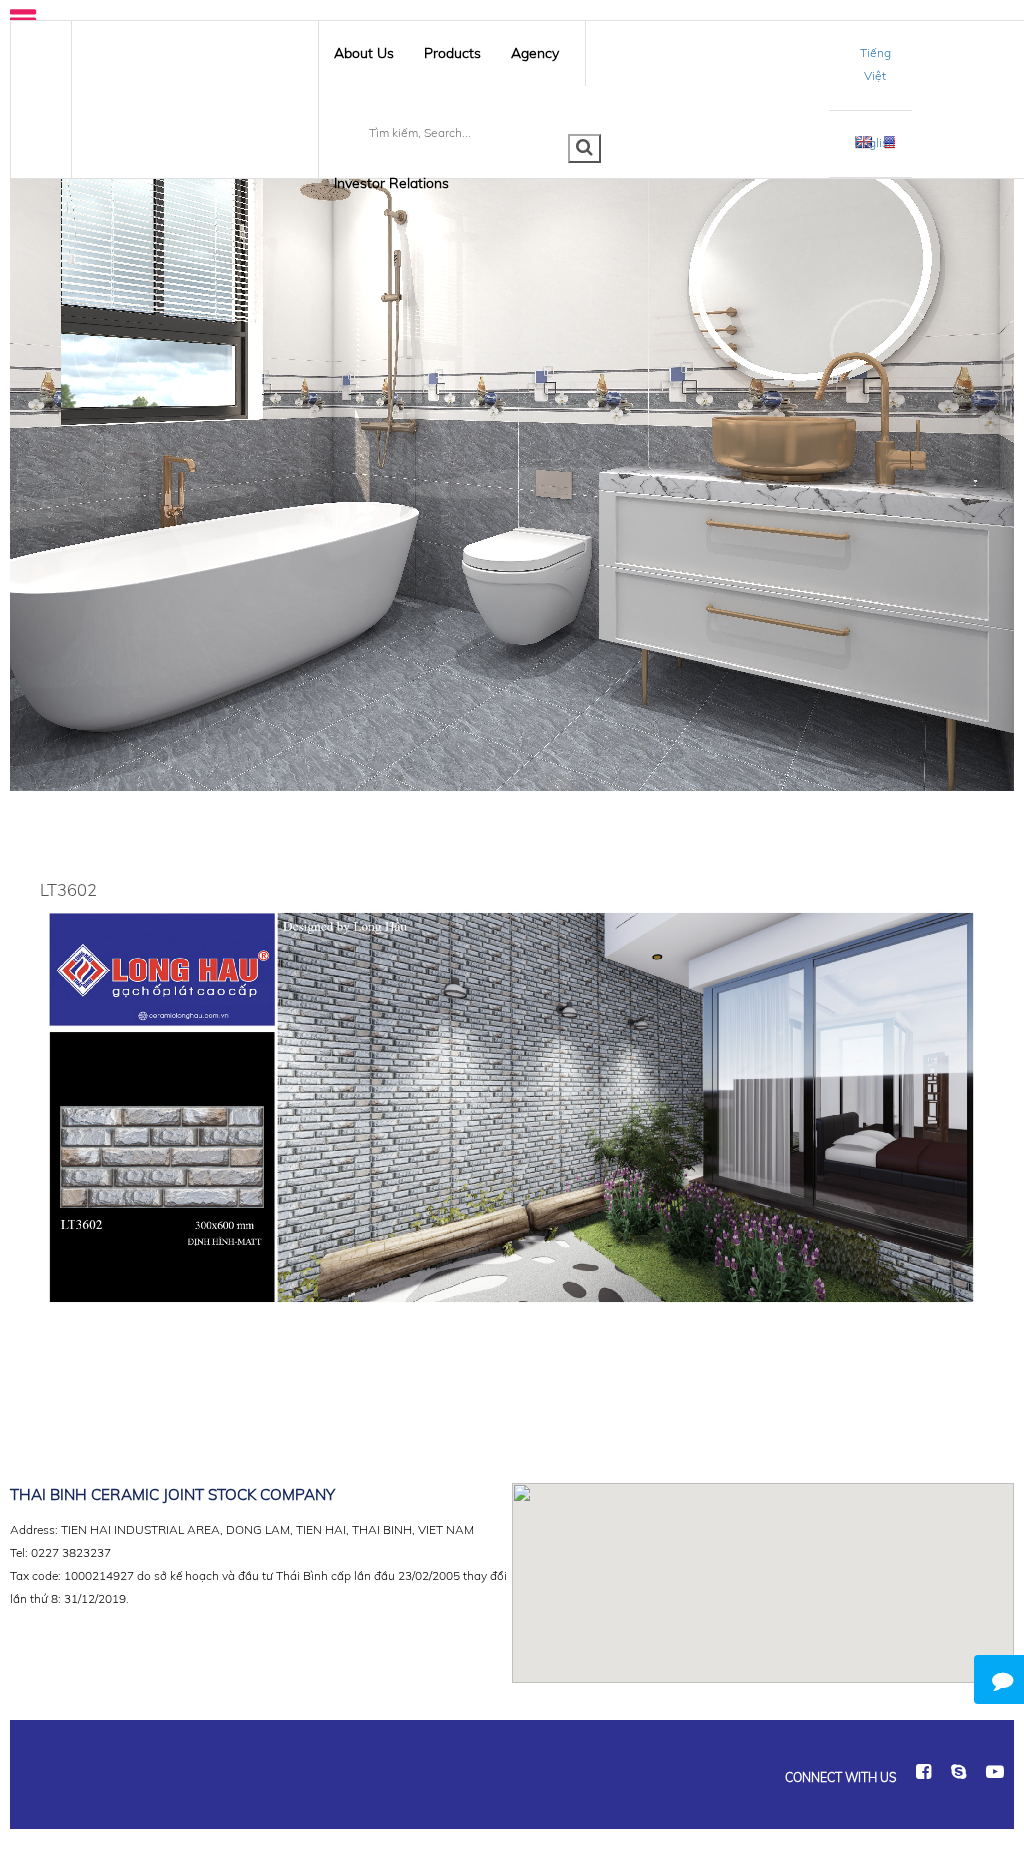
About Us (364, 53)
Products (452, 53)
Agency (535, 53)
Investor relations (391, 183)
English (875, 142)
